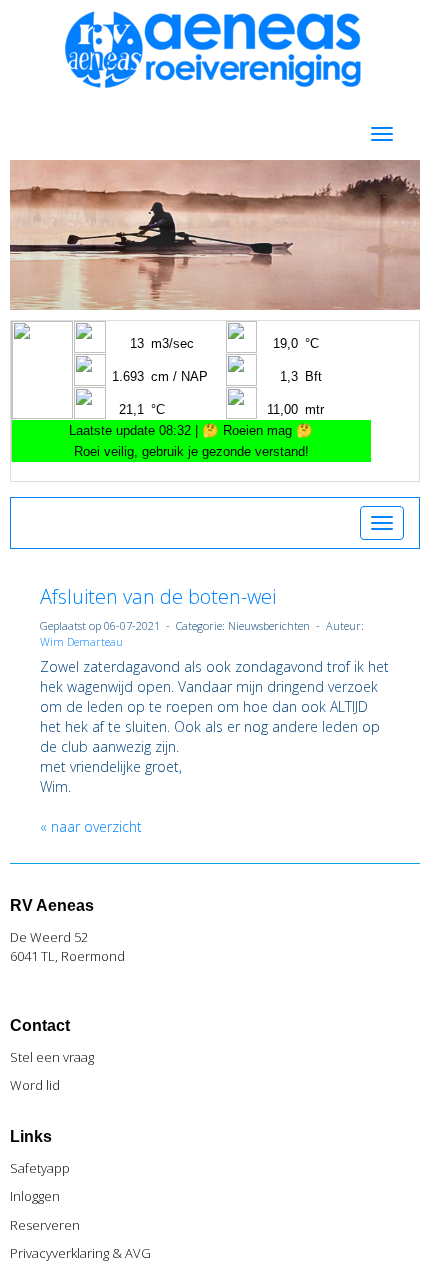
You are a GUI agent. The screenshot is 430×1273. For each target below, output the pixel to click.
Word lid (35, 1085)
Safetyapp (40, 1168)
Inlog (35, 1196)
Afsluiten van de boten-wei (158, 596)
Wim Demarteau (81, 641)
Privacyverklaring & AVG (80, 1253)
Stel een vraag (52, 1057)
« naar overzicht (91, 826)
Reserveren (45, 1225)
